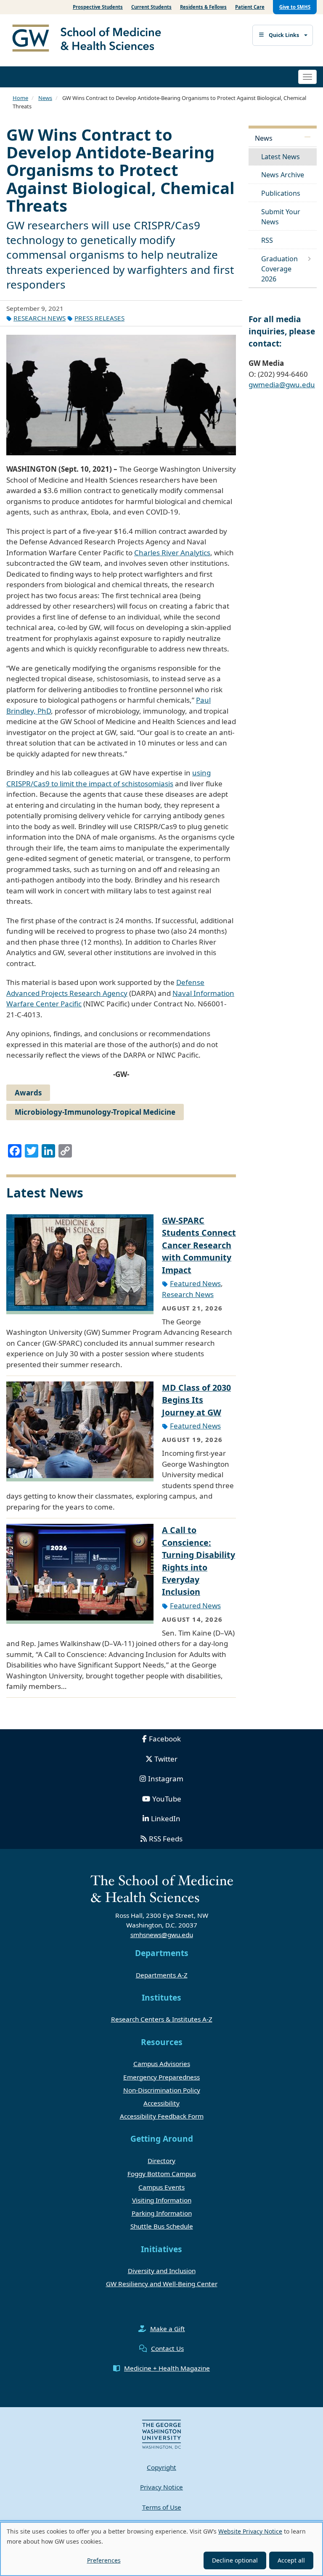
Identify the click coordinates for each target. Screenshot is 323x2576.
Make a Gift (168, 2329)
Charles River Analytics (172, 553)
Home (20, 98)
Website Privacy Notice (250, 2531)
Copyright (161, 2467)
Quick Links (284, 35)
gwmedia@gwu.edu (282, 385)
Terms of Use (162, 2507)
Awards (28, 1093)
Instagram (166, 1779)
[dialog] (161, 2549)
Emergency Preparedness (161, 2077)
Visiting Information (162, 2200)
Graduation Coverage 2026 (279, 269)
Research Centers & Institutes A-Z (162, 2019)
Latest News (281, 157)
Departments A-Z (162, 1975)
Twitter (166, 1759)
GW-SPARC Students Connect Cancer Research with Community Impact (199, 1245)
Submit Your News (281, 217)
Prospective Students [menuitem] (98, 7)
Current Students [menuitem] (151, 7)
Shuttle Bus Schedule (162, 2226)
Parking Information (162, 2213)
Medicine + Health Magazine (167, 2368)
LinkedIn (166, 1818)
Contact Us (167, 2348)
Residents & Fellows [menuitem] (203, 7)
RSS (267, 240)
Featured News (195, 1283)
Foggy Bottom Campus (162, 2174)
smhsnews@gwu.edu (162, 1935)
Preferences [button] (104, 2560)
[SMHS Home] (90, 39)
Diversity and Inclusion (162, 2271)
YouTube (167, 1799)
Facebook (165, 1739)
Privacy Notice (161, 2487)
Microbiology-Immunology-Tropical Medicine (95, 1112)
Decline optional (235, 2560)
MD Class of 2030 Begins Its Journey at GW (196, 1400)
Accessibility (161, 2103)
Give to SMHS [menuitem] (295, 7)
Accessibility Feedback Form (162, 2116)
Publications (281, 193)
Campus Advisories (162, 2064)
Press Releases (99, 318)
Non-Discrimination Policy (162, 2090)
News (45, 98)
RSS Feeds (166, 1839)
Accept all (291, 2560)
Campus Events (161, 2187)
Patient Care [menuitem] (250, 7)
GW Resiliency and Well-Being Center (162, 2284)
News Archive (283, 175)
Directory (161, 2161)
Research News (40, 318)
